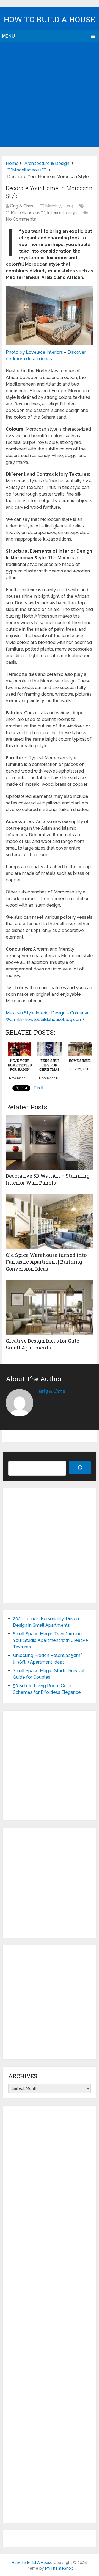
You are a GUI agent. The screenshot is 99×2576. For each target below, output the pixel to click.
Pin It (39, 1088)
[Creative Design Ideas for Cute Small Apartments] (50, 1307)
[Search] (80, 1468)
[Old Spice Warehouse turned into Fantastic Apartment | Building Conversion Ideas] (50, 1221)
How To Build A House (50, 19)
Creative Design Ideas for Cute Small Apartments (42, 1344)
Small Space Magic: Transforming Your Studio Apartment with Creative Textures (50, 1640)
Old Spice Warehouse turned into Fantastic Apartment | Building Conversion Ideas (46, 1262)
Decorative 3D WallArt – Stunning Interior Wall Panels (48, 1179)
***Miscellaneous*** (25, 213)
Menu (8, 36)
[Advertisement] (50, 95)
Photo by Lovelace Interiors (34, 352)
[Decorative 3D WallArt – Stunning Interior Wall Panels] (50, 1142)
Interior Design (62, 213)
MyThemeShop (59, 2568)
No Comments (21, 219)
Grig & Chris (22, 206)
